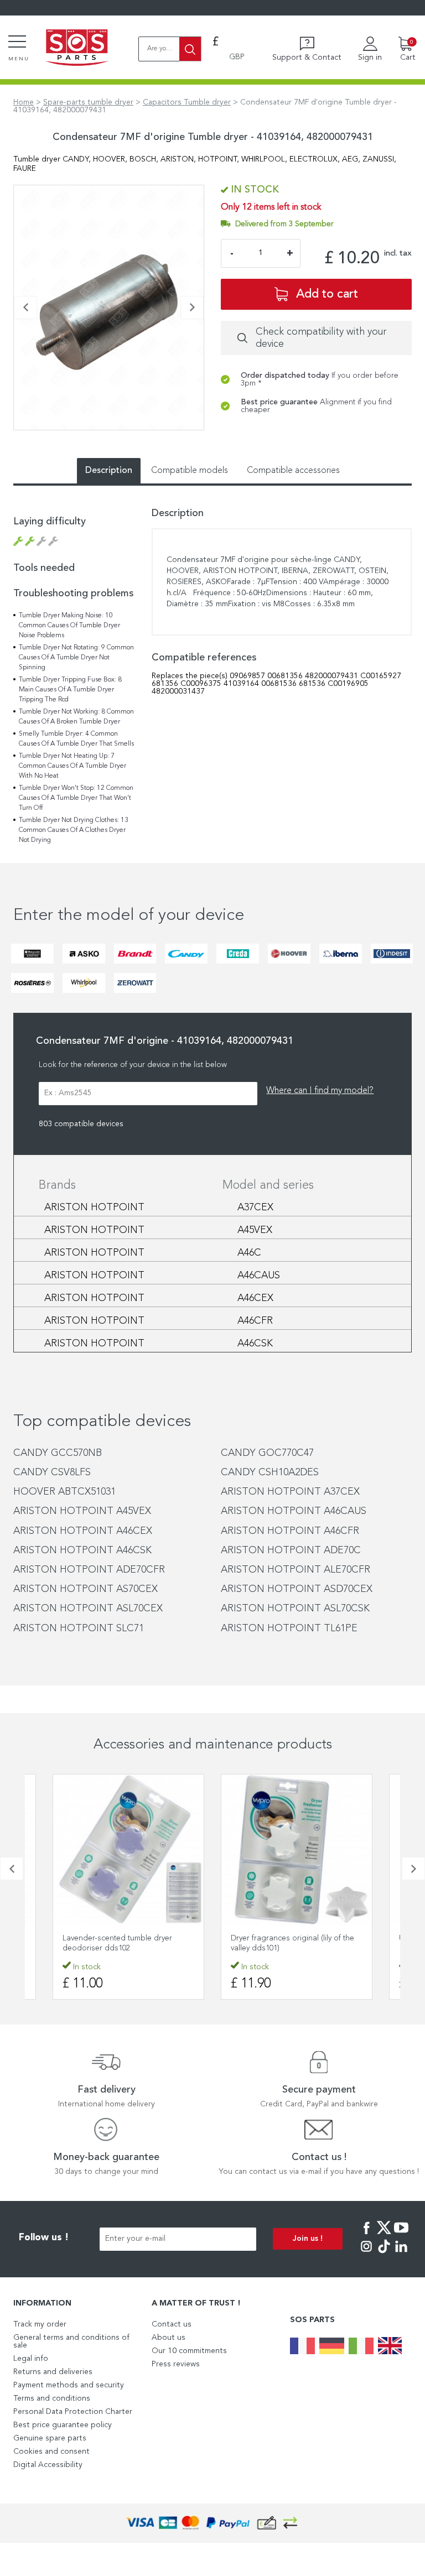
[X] (384, 2235)
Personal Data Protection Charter (73, 2412)
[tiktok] (384, 2254)
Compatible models (190, 471)
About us (169, 2338)
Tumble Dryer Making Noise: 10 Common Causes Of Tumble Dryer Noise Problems (69, 626)
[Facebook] (366, 2235)
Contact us (172, 2324)
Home (24, 102)
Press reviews (176, 2364)
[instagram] (366, 2254)
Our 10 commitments (189, 2351)
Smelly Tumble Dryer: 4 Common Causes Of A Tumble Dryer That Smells (76, 739)
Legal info (31, 2359)
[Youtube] (401, 2235)
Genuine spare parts (50, 2438)
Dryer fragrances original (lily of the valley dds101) (292, 1943)
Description (109, 471)
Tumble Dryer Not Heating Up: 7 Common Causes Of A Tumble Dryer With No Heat (72, 766)
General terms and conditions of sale (71, 2341)
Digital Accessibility (48, 2465)
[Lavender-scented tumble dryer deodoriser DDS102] (128, 1850)
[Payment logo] (212, 2523)
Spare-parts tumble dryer (88, 102)
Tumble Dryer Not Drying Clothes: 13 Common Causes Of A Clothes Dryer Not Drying (74, 830)
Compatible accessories (293, 471)
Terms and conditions (52, 2398)
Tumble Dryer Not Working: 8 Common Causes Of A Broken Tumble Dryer (76, 717)
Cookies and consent (51, 2452)
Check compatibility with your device (321, 338)
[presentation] (25, 308)
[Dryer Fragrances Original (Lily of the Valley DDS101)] (297, 1850)
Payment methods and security (69, 2385)
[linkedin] (401, 2254)
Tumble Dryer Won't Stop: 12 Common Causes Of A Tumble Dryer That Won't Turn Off (76, 798)
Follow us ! (44, 2238)
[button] (17, 436)
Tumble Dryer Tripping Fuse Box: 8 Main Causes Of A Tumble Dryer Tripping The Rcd (70, 690)
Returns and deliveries (53, 2372)
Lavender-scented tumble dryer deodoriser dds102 (117, 1943)
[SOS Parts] (77, 49)
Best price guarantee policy (63, 2425)
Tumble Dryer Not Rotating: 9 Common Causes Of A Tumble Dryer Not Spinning (76, 658)
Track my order (40, 2324)
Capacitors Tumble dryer (187, 102)
